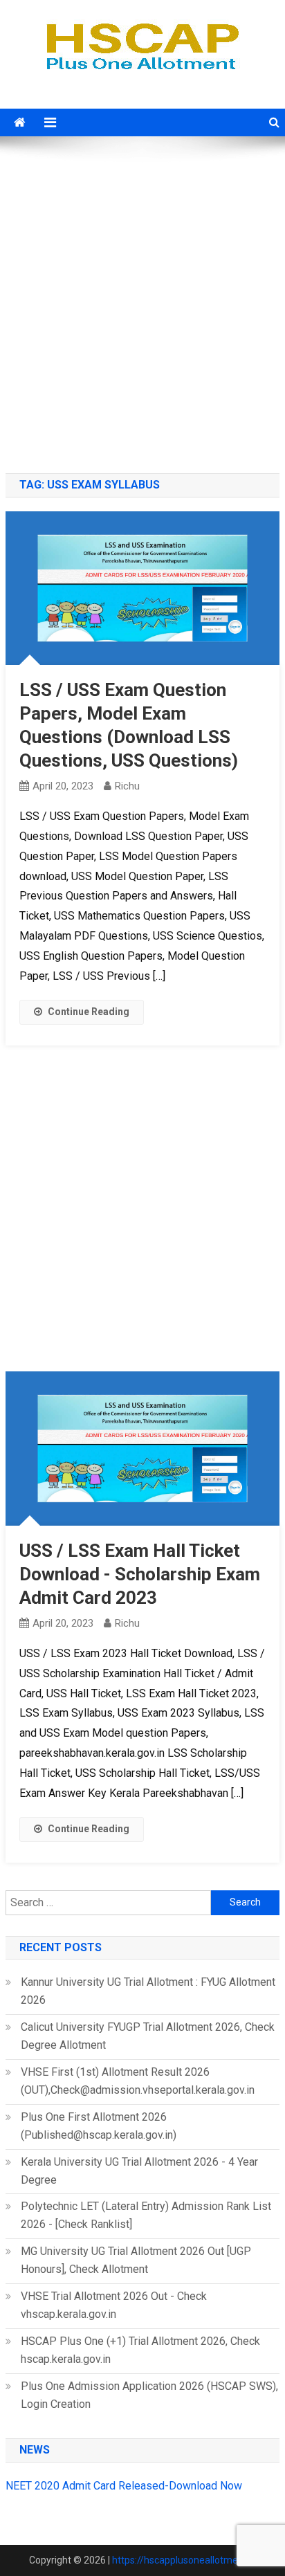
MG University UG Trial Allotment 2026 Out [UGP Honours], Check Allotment (136, 2260)
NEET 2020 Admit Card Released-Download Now (124, 2486)
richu (127, 786)
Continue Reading (89, 1012)
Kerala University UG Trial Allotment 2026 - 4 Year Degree (139, 2171)
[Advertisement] (142, 307)
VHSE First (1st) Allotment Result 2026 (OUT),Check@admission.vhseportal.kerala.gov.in (138, 2081)
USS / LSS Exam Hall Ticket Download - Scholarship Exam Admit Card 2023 (140, 1574)
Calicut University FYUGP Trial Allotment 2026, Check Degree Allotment (148, 2036)
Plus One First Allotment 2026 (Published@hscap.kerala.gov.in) (99, 2126)
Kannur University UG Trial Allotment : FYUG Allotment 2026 (148, 1991)
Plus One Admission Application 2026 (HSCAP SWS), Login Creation (149, 2395)
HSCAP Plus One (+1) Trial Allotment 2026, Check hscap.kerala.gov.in (140, 2350)
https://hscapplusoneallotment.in (184, 2560)
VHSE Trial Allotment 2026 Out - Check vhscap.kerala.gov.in (114, 2305)
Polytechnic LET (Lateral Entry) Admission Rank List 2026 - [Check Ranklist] (146, 2215)
